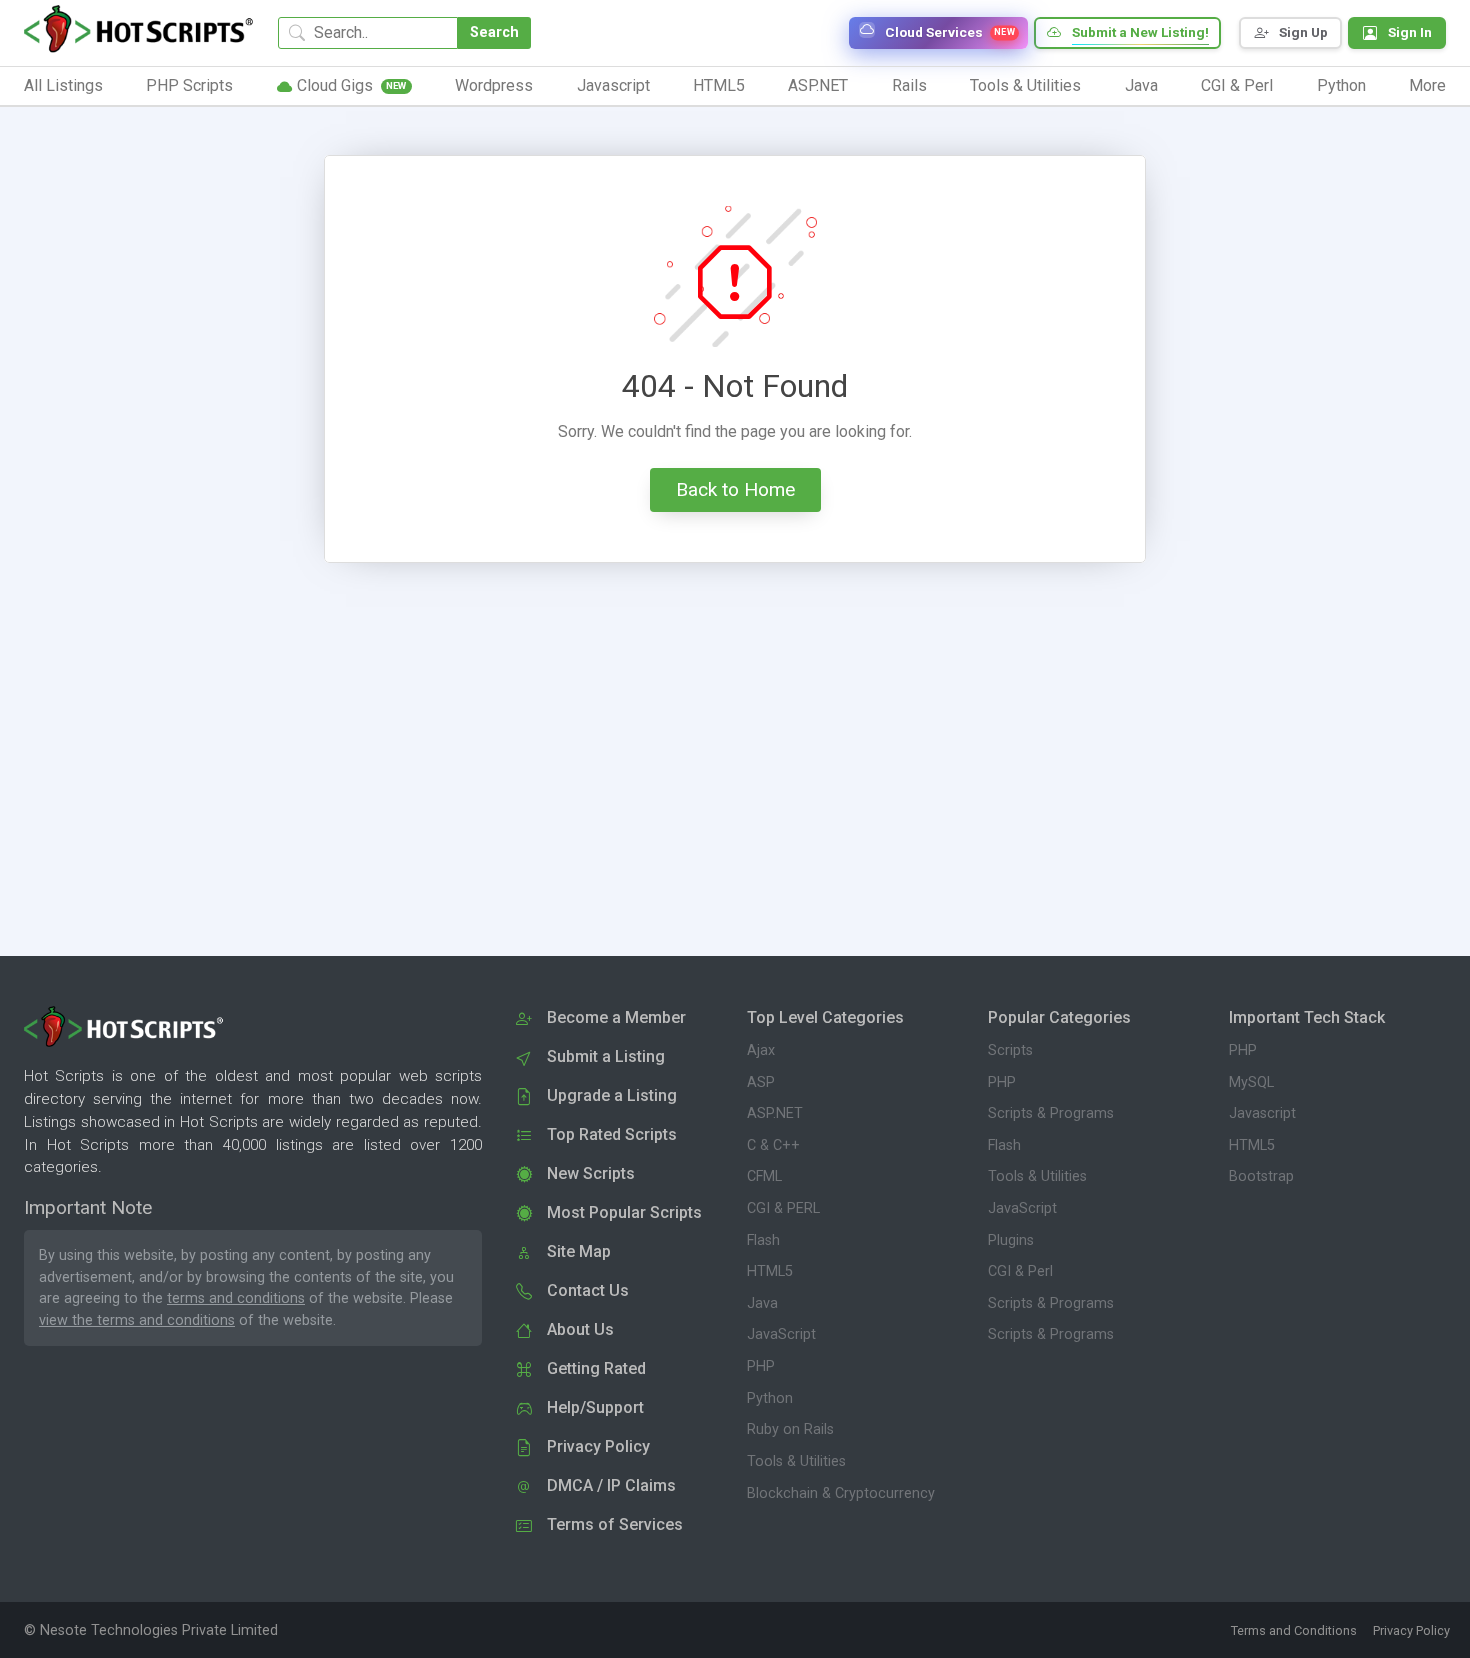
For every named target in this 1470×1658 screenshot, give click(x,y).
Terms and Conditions (1294, 1630)
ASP (761, 1082)
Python (770, 1398)
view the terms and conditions (137, 1320)
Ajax (761, 1050)
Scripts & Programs (1051, 1113)
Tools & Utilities (796, 1461)
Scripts (1010, 1050)
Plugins (1011, 1240)
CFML (764, 1176)
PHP (761, 1366)
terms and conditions (236, 1298)
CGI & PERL (783, 1208)
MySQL (1251, 1082)
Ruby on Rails (790, 1429)
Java (762, 1303)
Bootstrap (1261, 1176)
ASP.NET (775, 1113)
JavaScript (781, 1334)
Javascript (1262, 1113)
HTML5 (770, 1271)
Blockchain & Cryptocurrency (841, 1493)
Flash (763, 1240)
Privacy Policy (1411, 1630)
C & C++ (773, 1145)
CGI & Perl (1020, 1271)
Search (494, 32)
